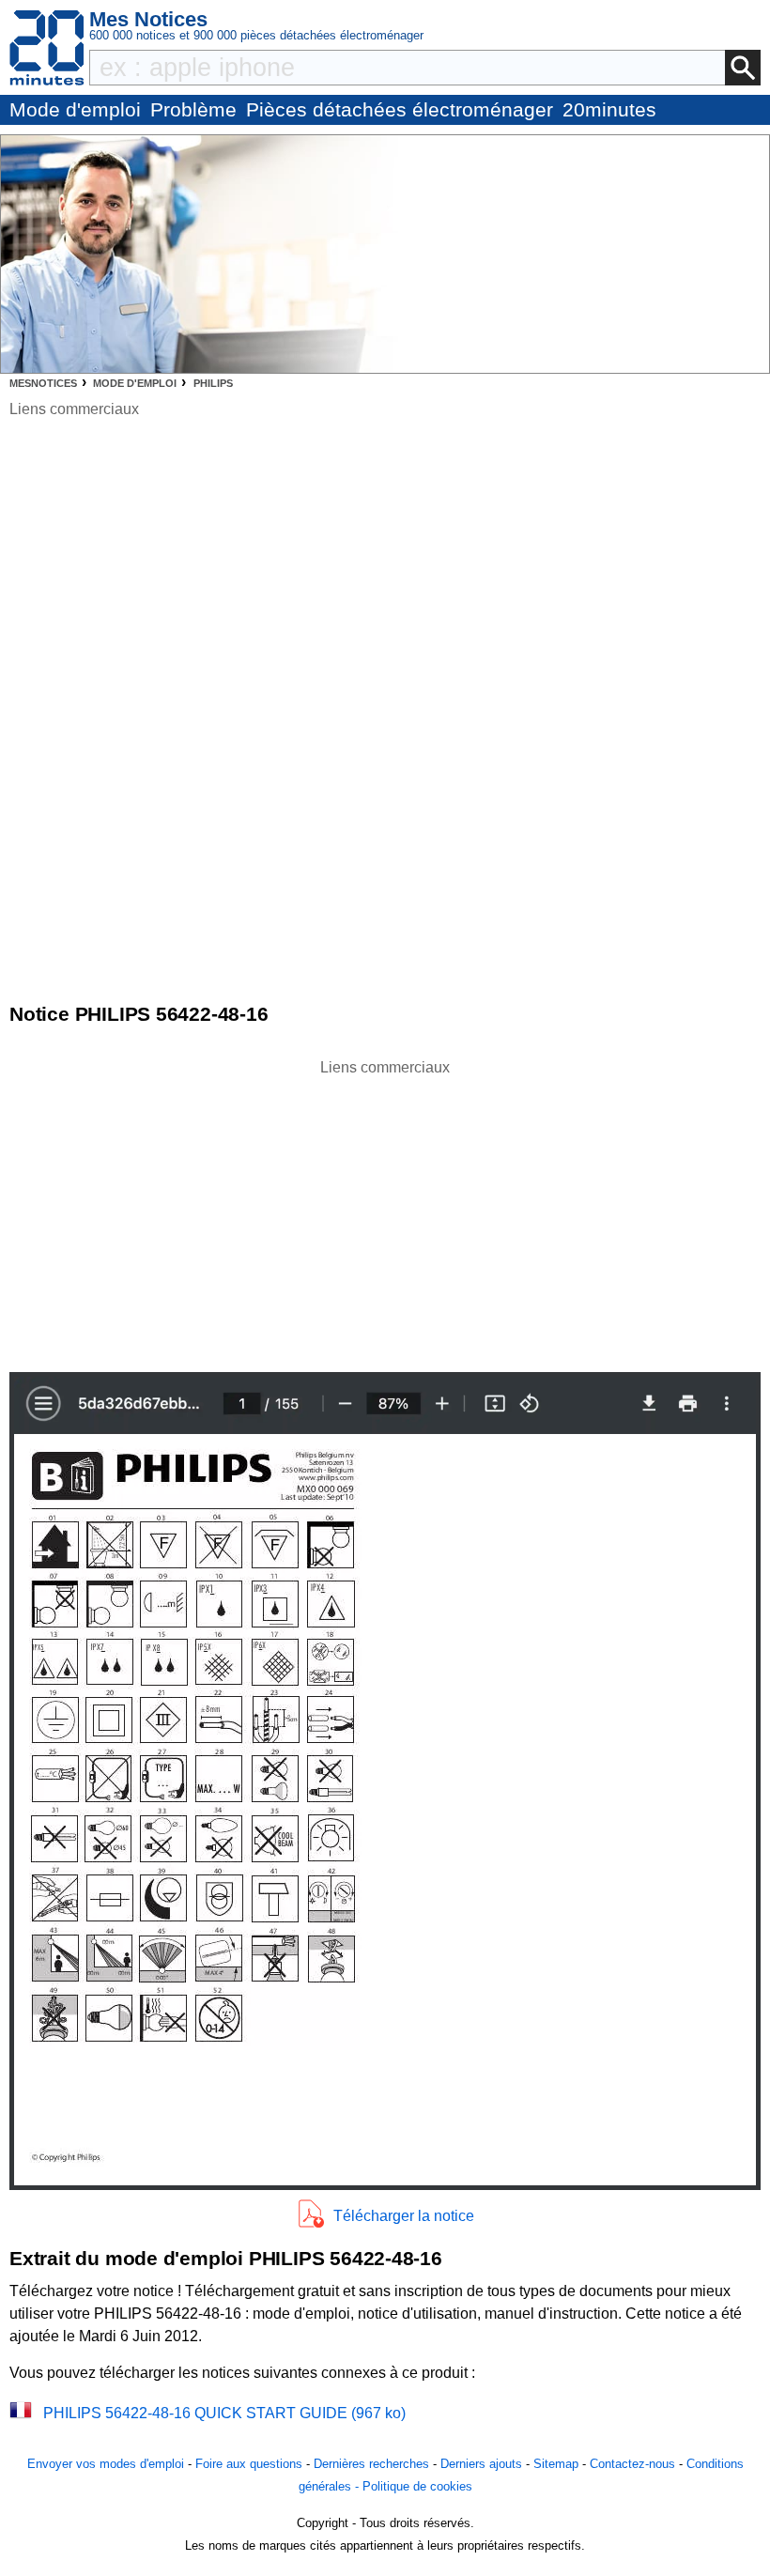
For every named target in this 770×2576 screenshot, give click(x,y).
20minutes (609, 109)
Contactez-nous (632, 2464)
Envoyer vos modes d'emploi (106, 2464)
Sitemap (556, 2464)
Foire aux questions (249, 2464)
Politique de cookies (417, 2486)
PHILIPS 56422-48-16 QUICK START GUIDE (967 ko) (224, 2413)
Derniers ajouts (481, 2464)
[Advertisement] (385, 1211)
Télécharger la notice (404, 2216)
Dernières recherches (371, 2464)
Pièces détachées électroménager (400, 109)
